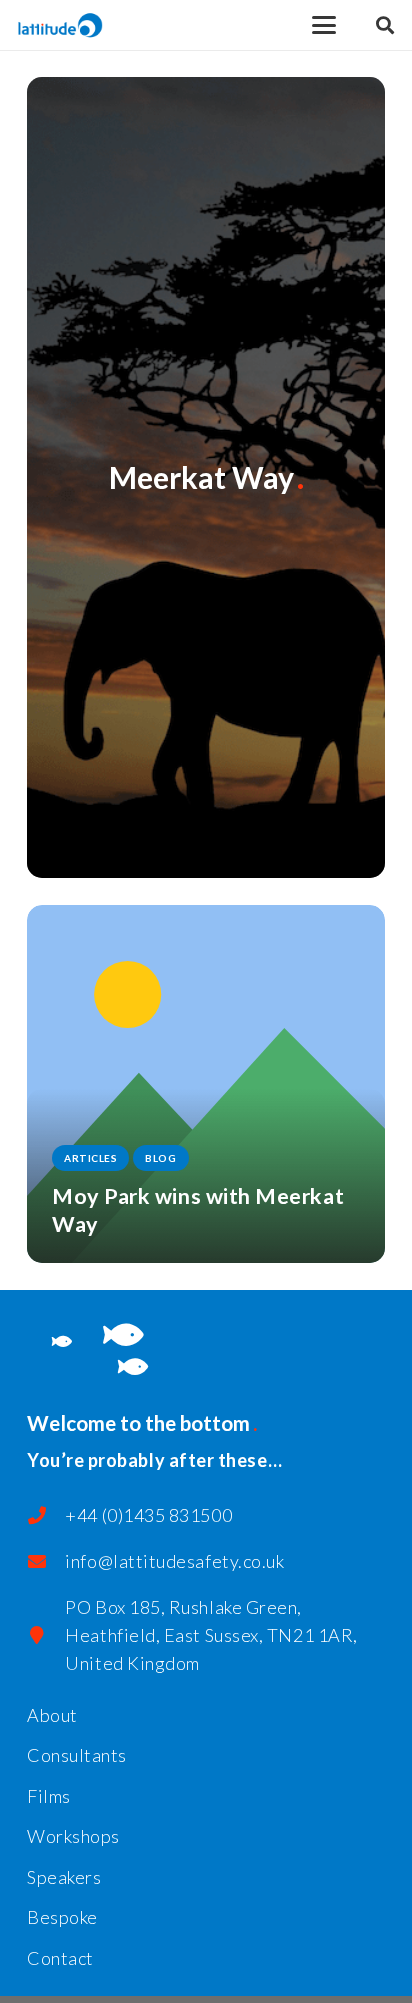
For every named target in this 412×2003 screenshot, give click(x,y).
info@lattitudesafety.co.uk (174, 1561)
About (52, 1715)
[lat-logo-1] (60, 25)
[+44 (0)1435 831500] (46, 1515)
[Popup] (385, 25)
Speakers (64, 1877)
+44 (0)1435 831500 (148, 1515)
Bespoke (62, 1917)
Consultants (77, 1755)
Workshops (73, 1836)
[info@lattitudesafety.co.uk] (46, 1561)
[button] (324, 25)
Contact (60, 1958)
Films (49, 1796)
